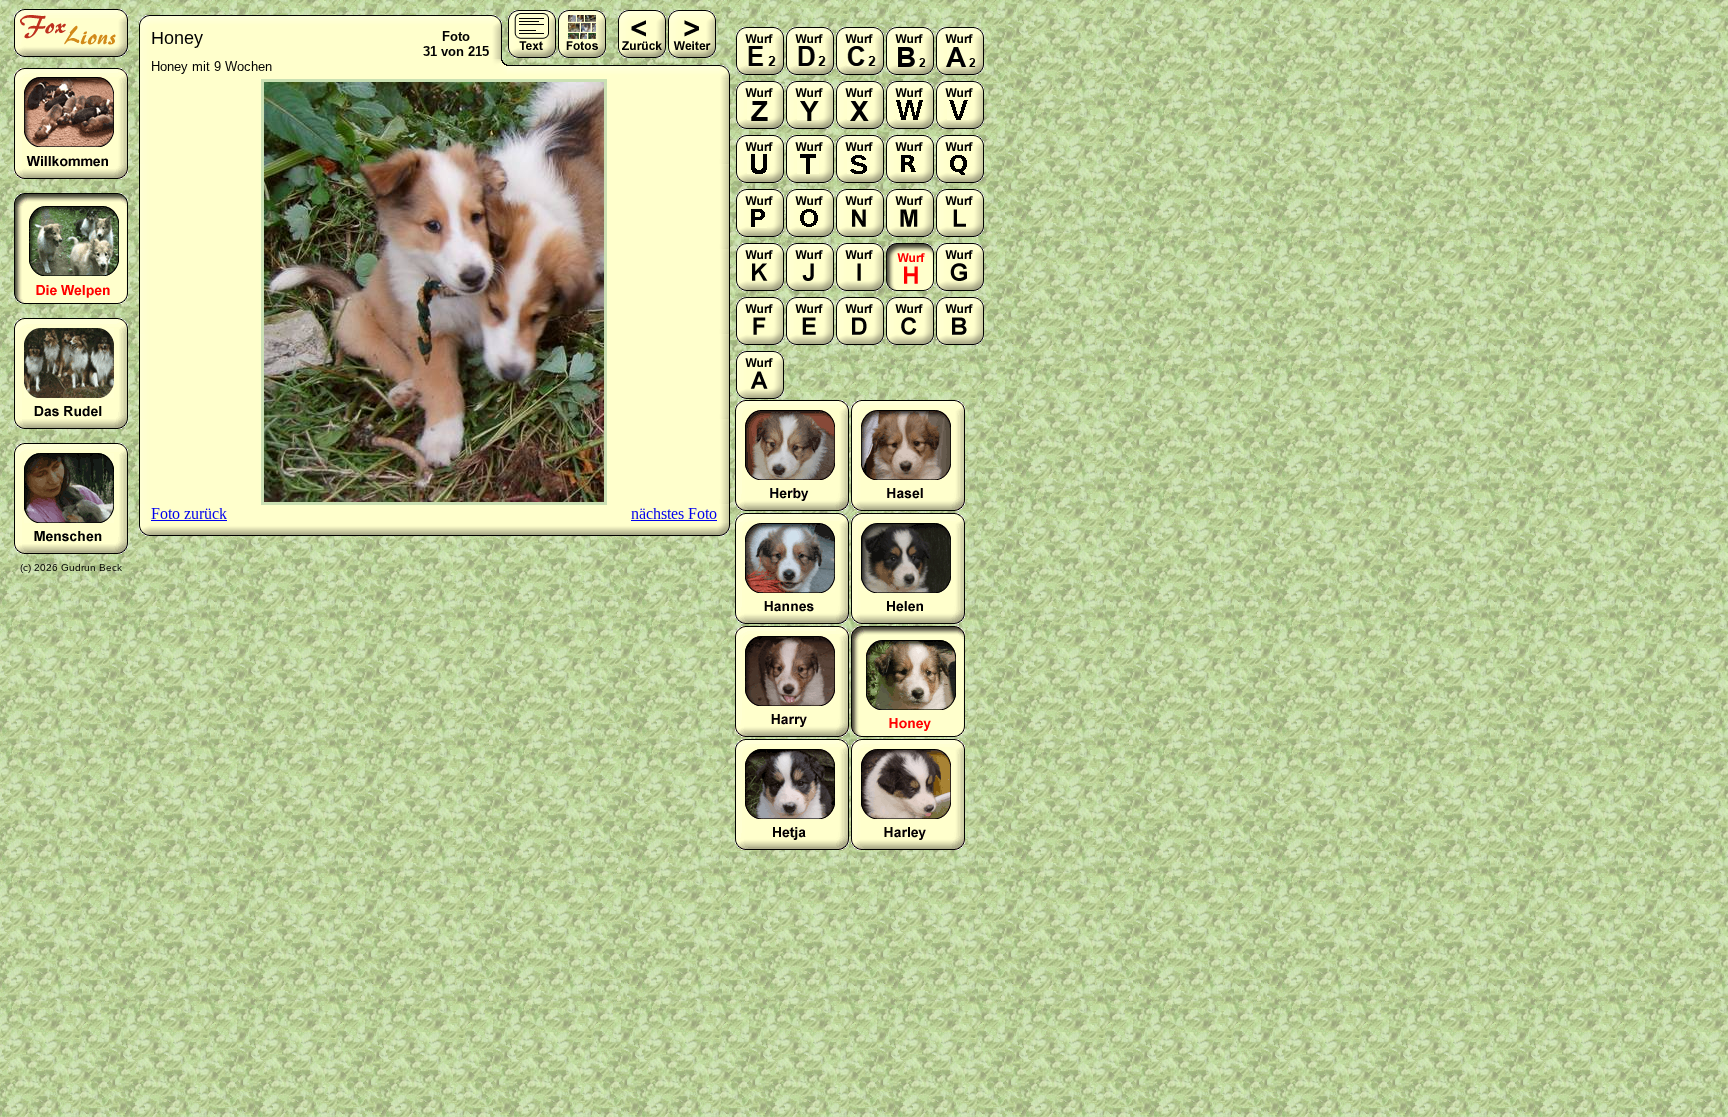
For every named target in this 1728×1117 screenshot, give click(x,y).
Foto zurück (189, 513)
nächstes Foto (674, 513)
